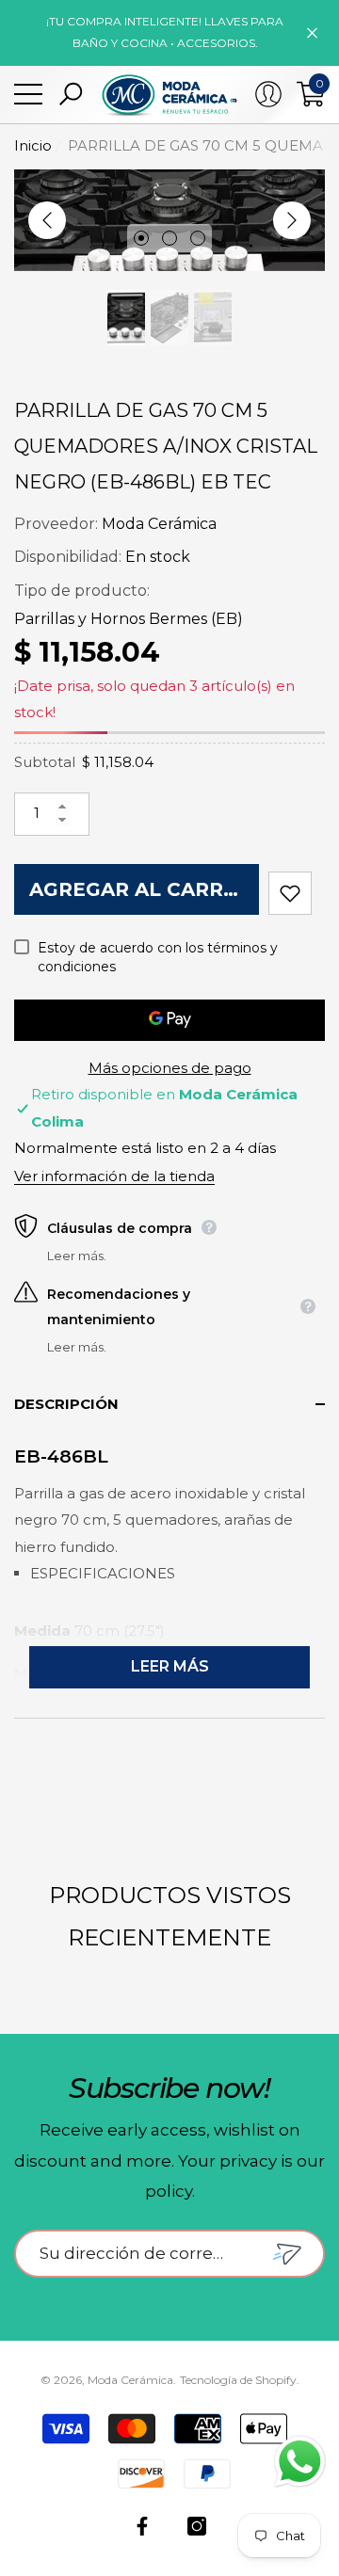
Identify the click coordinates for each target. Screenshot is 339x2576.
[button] (71, 94)
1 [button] (141, 238)
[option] (169, 220)
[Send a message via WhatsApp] (300, 2462)
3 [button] (198, 238)
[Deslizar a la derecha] (292, 220)
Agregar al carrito (144, 889)
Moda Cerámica (159, 524)
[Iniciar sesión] (268, 94)
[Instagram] (197, 2526)
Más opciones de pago (170, 1068)
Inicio (33, 145)
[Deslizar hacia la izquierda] (47, 220)
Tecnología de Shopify (238, 2380)
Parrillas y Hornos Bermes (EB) (129, 619)
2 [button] (169, 238)
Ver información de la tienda (114, 1176)
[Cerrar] (312, 32)
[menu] (28, 94)
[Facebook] (142, 2526)
